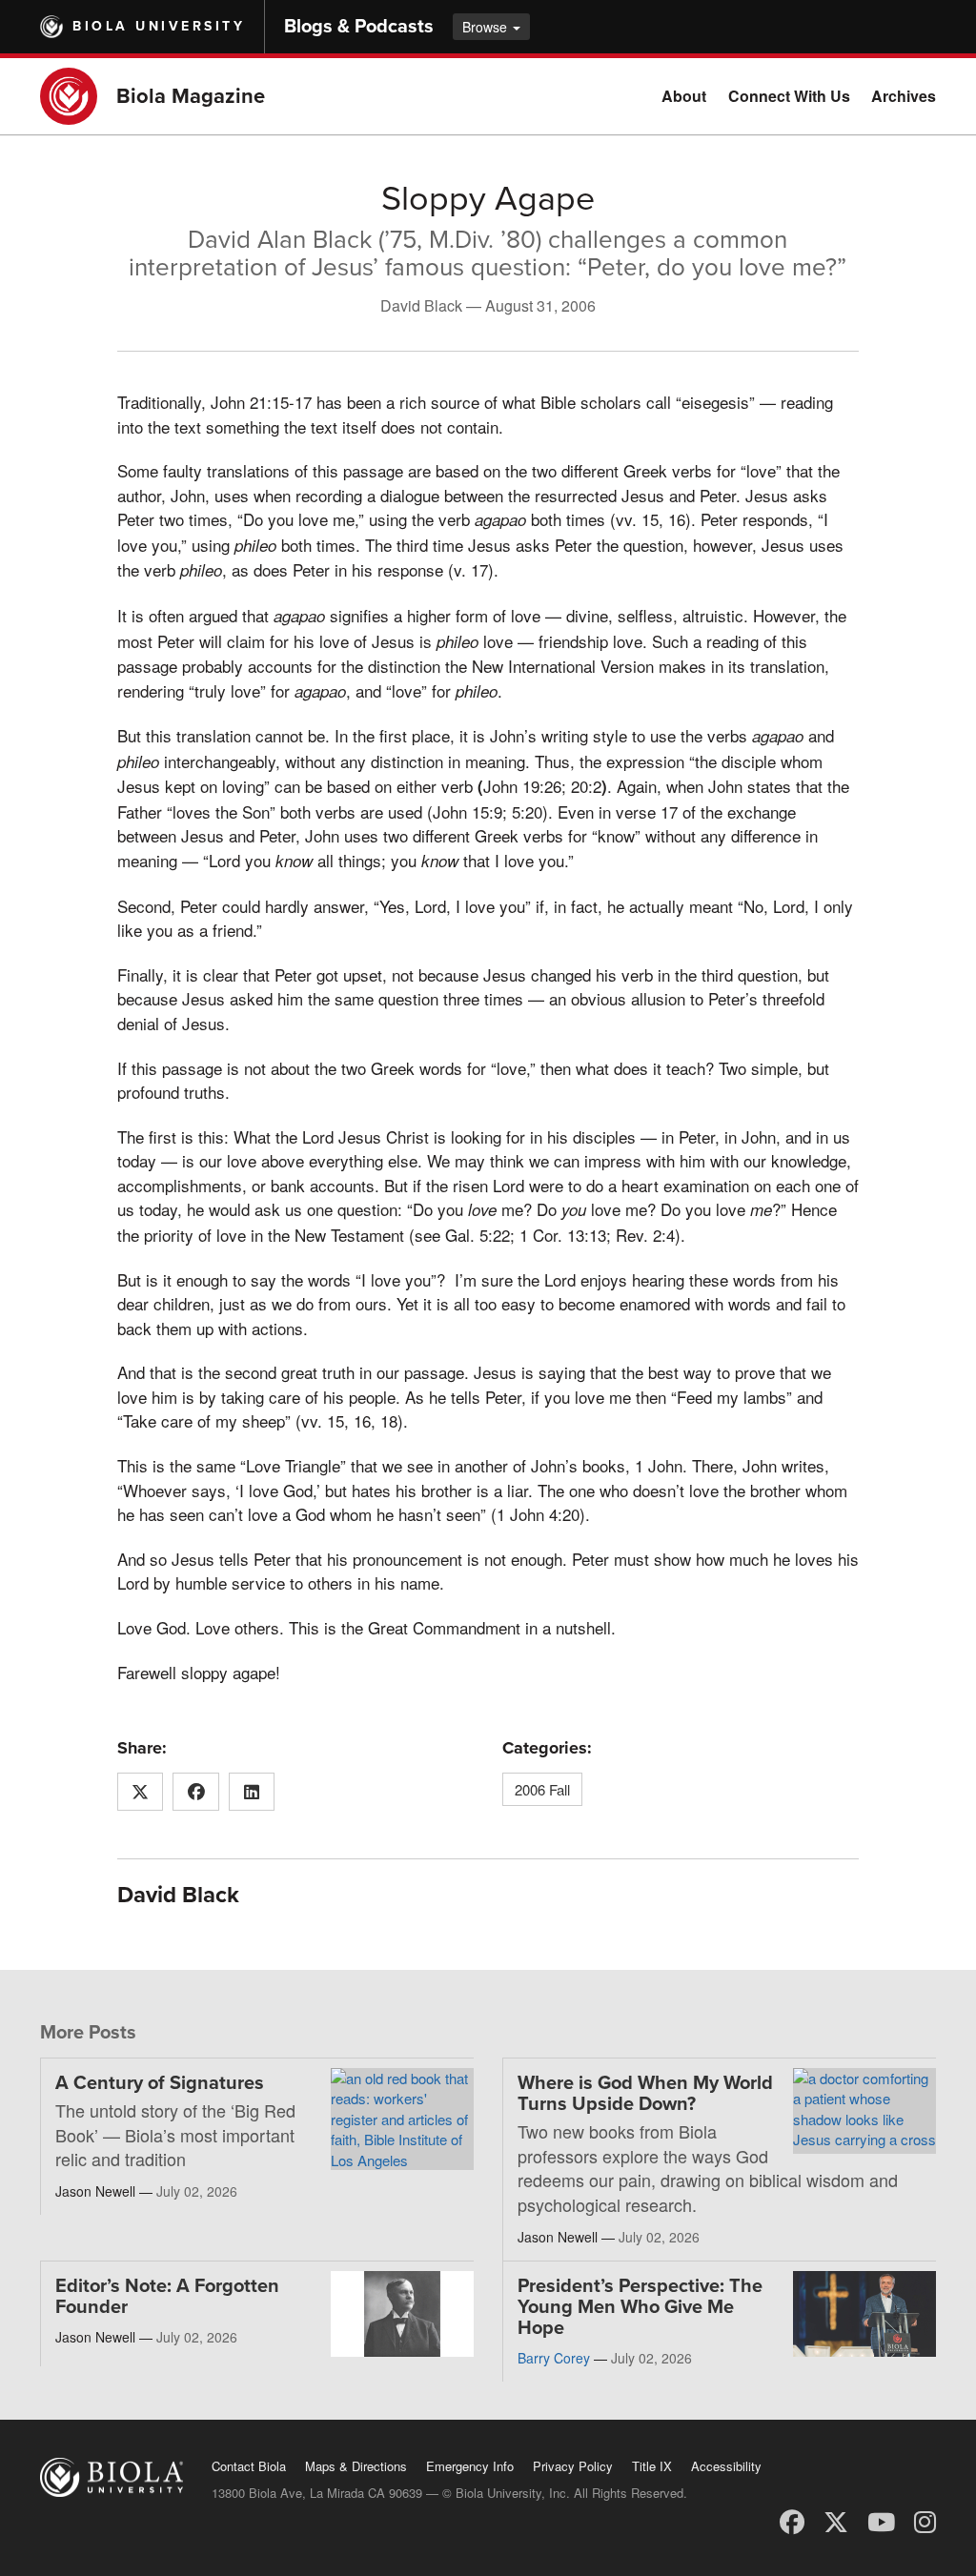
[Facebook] (792, 2520)
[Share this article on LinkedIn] (252, 1792)
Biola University (159, 26)
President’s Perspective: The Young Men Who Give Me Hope (640, 2307)
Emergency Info (470, 2466)
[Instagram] (925, 2520)
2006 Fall (542, 1789)
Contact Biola (249, 2466)
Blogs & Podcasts (359, 27)
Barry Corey (554, 2358)
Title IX (652, 2466)
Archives (904, 96)
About (684, 96)
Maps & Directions (356, 2466)
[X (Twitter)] (836, 2520)
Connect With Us (789, 96)
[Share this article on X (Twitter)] (141, 1792)
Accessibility (726, 2466)
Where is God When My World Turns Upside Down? (645, 2094)
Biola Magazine (191, 96)
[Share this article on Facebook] (196, 1792)
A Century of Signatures (160, 2083)
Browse (487, 27)
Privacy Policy (573, 2466)
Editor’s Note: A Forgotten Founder (167, 2297)
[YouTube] (881, 2520)
